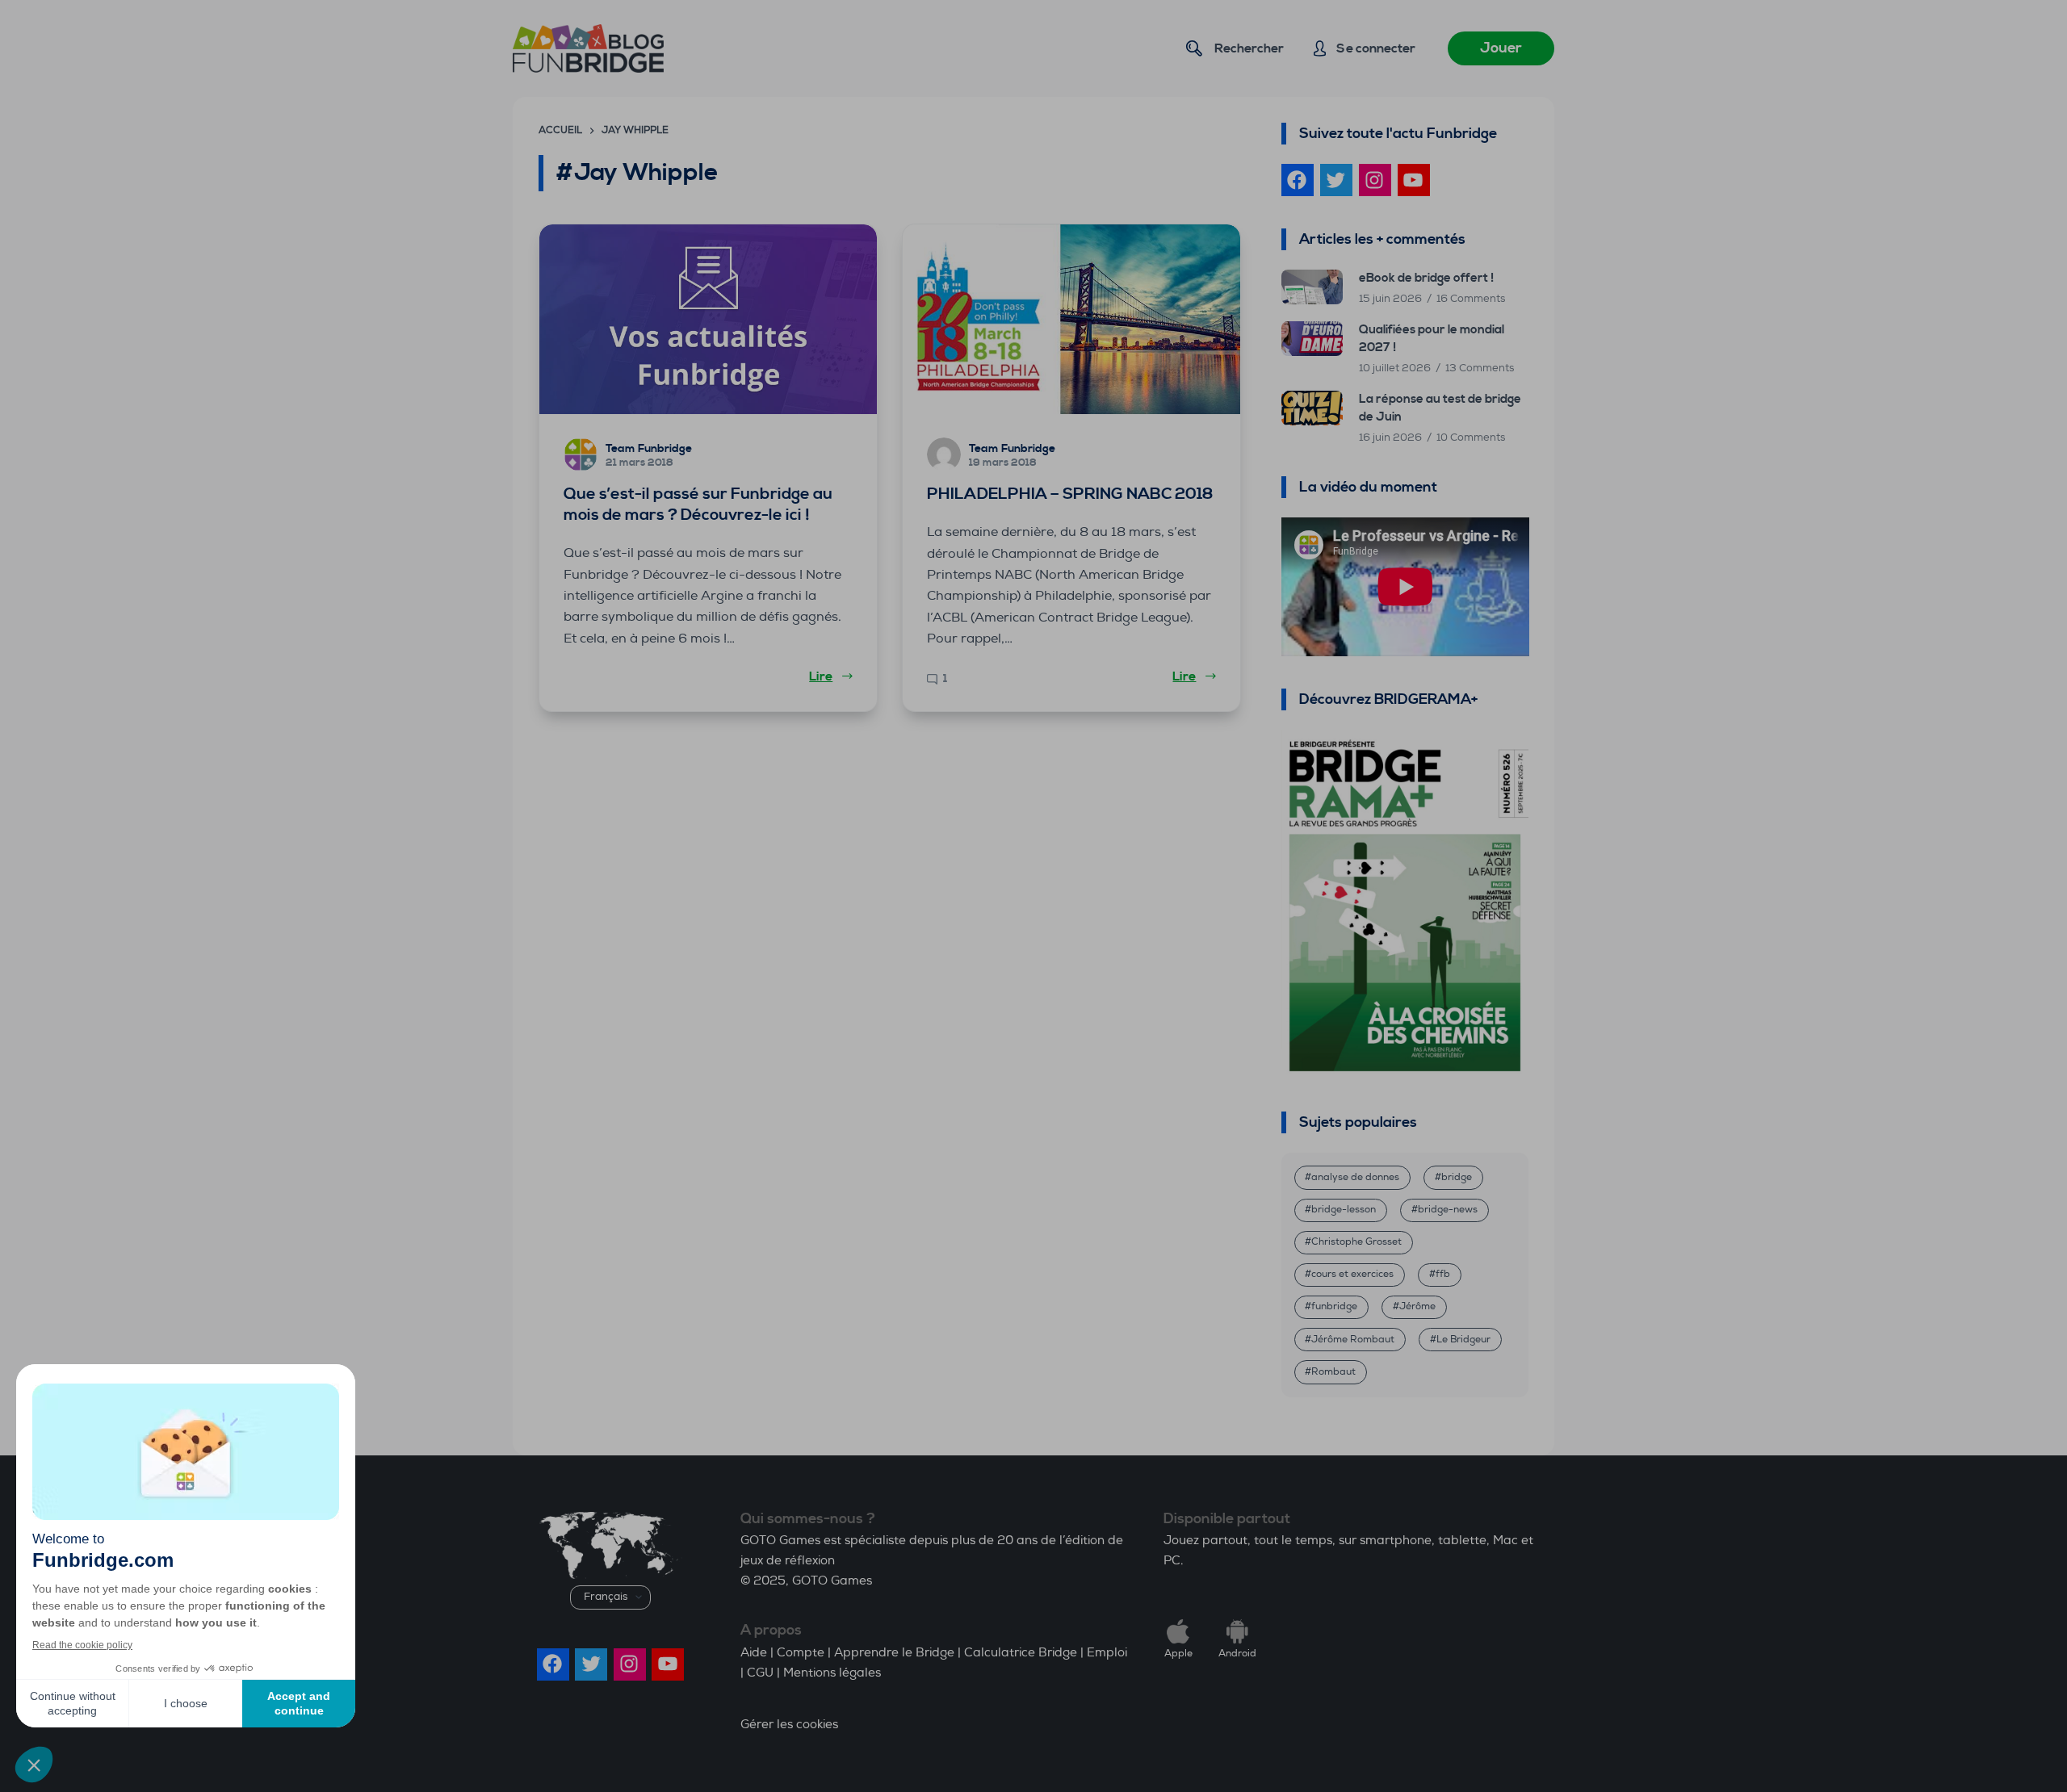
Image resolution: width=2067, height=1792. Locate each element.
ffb (1443, 1274)
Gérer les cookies (789, 1725)
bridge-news (1448, 1210)
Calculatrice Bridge (1021, 1653)
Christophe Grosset (1356, 1242)
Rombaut (1333, 1372)
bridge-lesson (1344, 1210)
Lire (821, 676)
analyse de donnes (1355, 1177)
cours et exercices (1352, 1274)
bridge (1457, 1177)
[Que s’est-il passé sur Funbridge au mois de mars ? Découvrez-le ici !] (708, 319)
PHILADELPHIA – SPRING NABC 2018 (1070, 494)
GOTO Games (832, 1581)
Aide (754, 1653)
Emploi (1107, 1653)
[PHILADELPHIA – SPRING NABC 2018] (1071, 319)
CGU (760, 1673)
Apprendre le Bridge (894, 1653)
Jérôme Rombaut (1353, 1340)
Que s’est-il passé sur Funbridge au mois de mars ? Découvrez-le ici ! (698, 505)
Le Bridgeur (1463, 1340)
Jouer (1501, 48)
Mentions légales (832, 1673)
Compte (801, 1653)
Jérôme (1417, 1306)
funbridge (1334, 1306)
